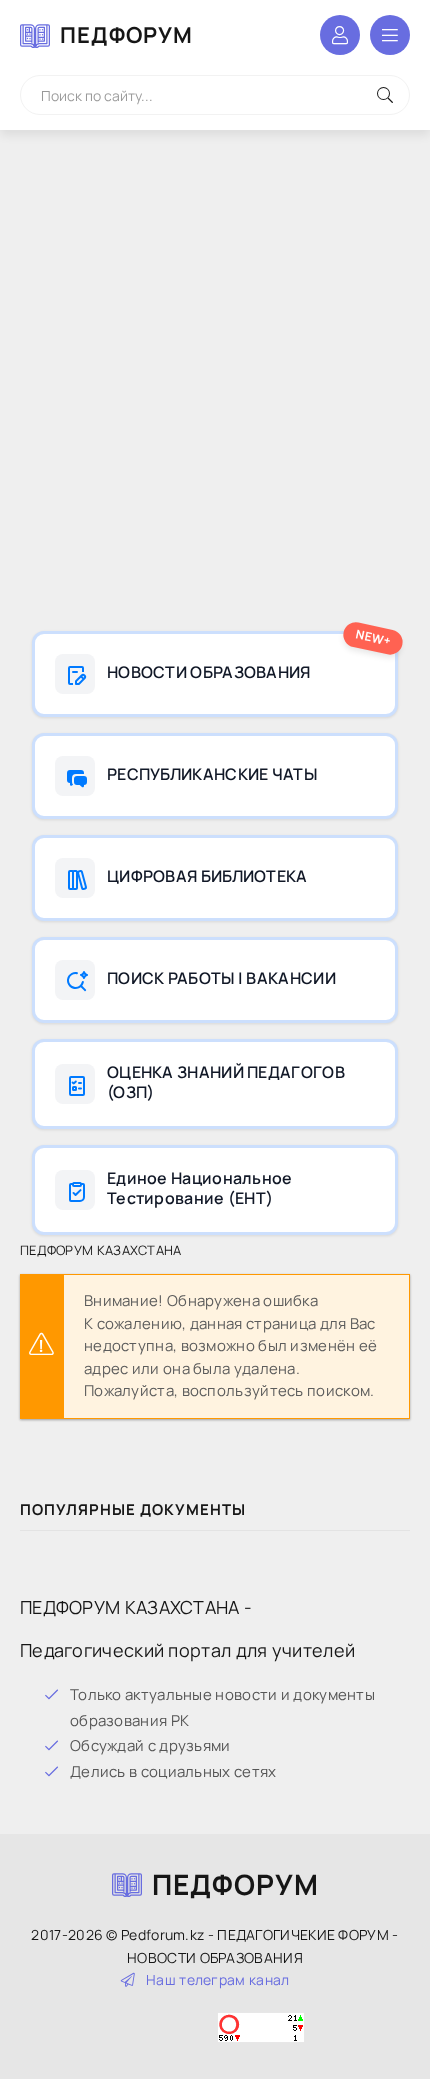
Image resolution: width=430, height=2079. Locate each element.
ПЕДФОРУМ (126, 35)
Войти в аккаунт (340, 35)
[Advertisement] (215, 385)
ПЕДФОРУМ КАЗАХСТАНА (101, 1250)
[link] (215, 674)
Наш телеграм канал (217, 1979)
